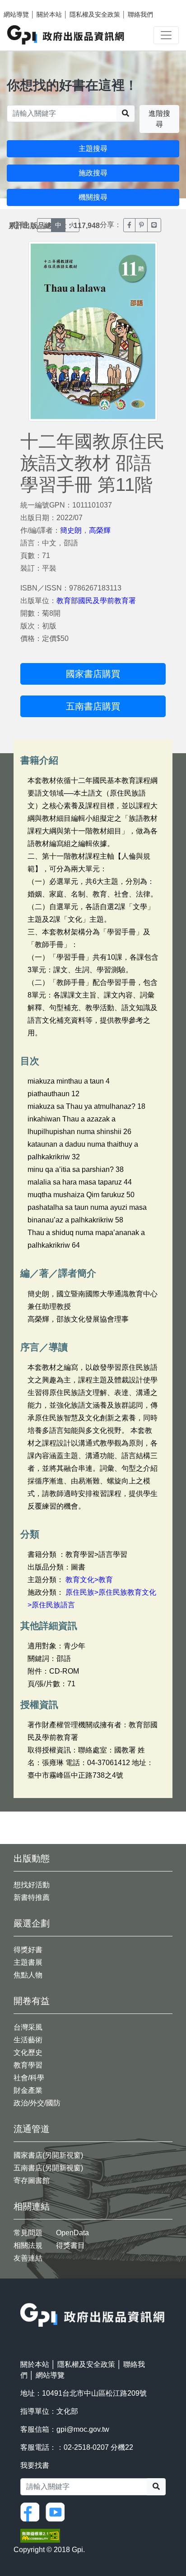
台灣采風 (28, 2027)
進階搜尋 (159, 119)
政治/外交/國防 (37, 2103)
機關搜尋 (93, 197)
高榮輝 (100, 530)
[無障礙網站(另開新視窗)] (40, 2535)
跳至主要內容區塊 (25, 5)
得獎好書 (28, 1950)
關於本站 (49, 14)
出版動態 (32, 1858)
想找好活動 (32, 1885)
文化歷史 (28, 2052)
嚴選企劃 (32, 1923)
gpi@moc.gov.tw (83, 2429)
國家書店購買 (93, 674)
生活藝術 (28, 2040)
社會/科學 (29, 2078)
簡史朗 (71, 530)
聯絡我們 (140, 14)
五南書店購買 (93, 706)
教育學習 (28, 2065)
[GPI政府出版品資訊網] (66, 35)
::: (23, 2297)
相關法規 (28, 2245)
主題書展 (28, 1962)
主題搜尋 (93, 149)
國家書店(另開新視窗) (48, 2155)
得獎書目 (70, 2245)
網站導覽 (16, 14)
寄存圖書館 (32, 2180)
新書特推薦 (32, 1897)
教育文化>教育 (89, 1580)
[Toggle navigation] (166, 35)
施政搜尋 (93, 173)
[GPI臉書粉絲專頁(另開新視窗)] (32, 2512)
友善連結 (28, 2258)
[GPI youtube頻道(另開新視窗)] (57, 2512)
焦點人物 (28, 1975)
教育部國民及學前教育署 (96, 601)
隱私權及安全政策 (95, 14)
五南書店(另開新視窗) (48, 2168)
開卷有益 (32, 2001)
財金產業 (28, 2090)
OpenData (72, 2233)
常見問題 (28, 2233)
